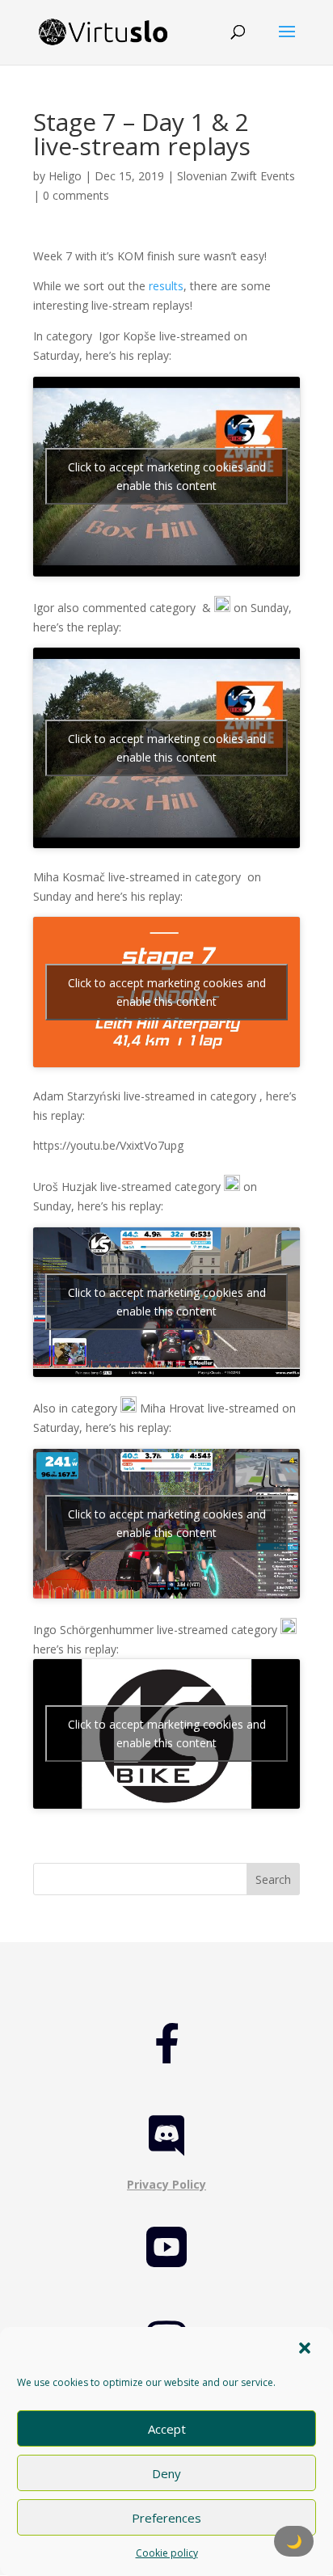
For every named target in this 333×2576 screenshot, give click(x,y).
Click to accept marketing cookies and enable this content (167, 476)
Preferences (166, 2518)
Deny (166, 2473)
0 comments (76, 195)
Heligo (65, 176)
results (166, 286)
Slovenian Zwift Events (236, 176)
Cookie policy (167, 2553)
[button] (306, 2350)
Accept (167, 2429)
